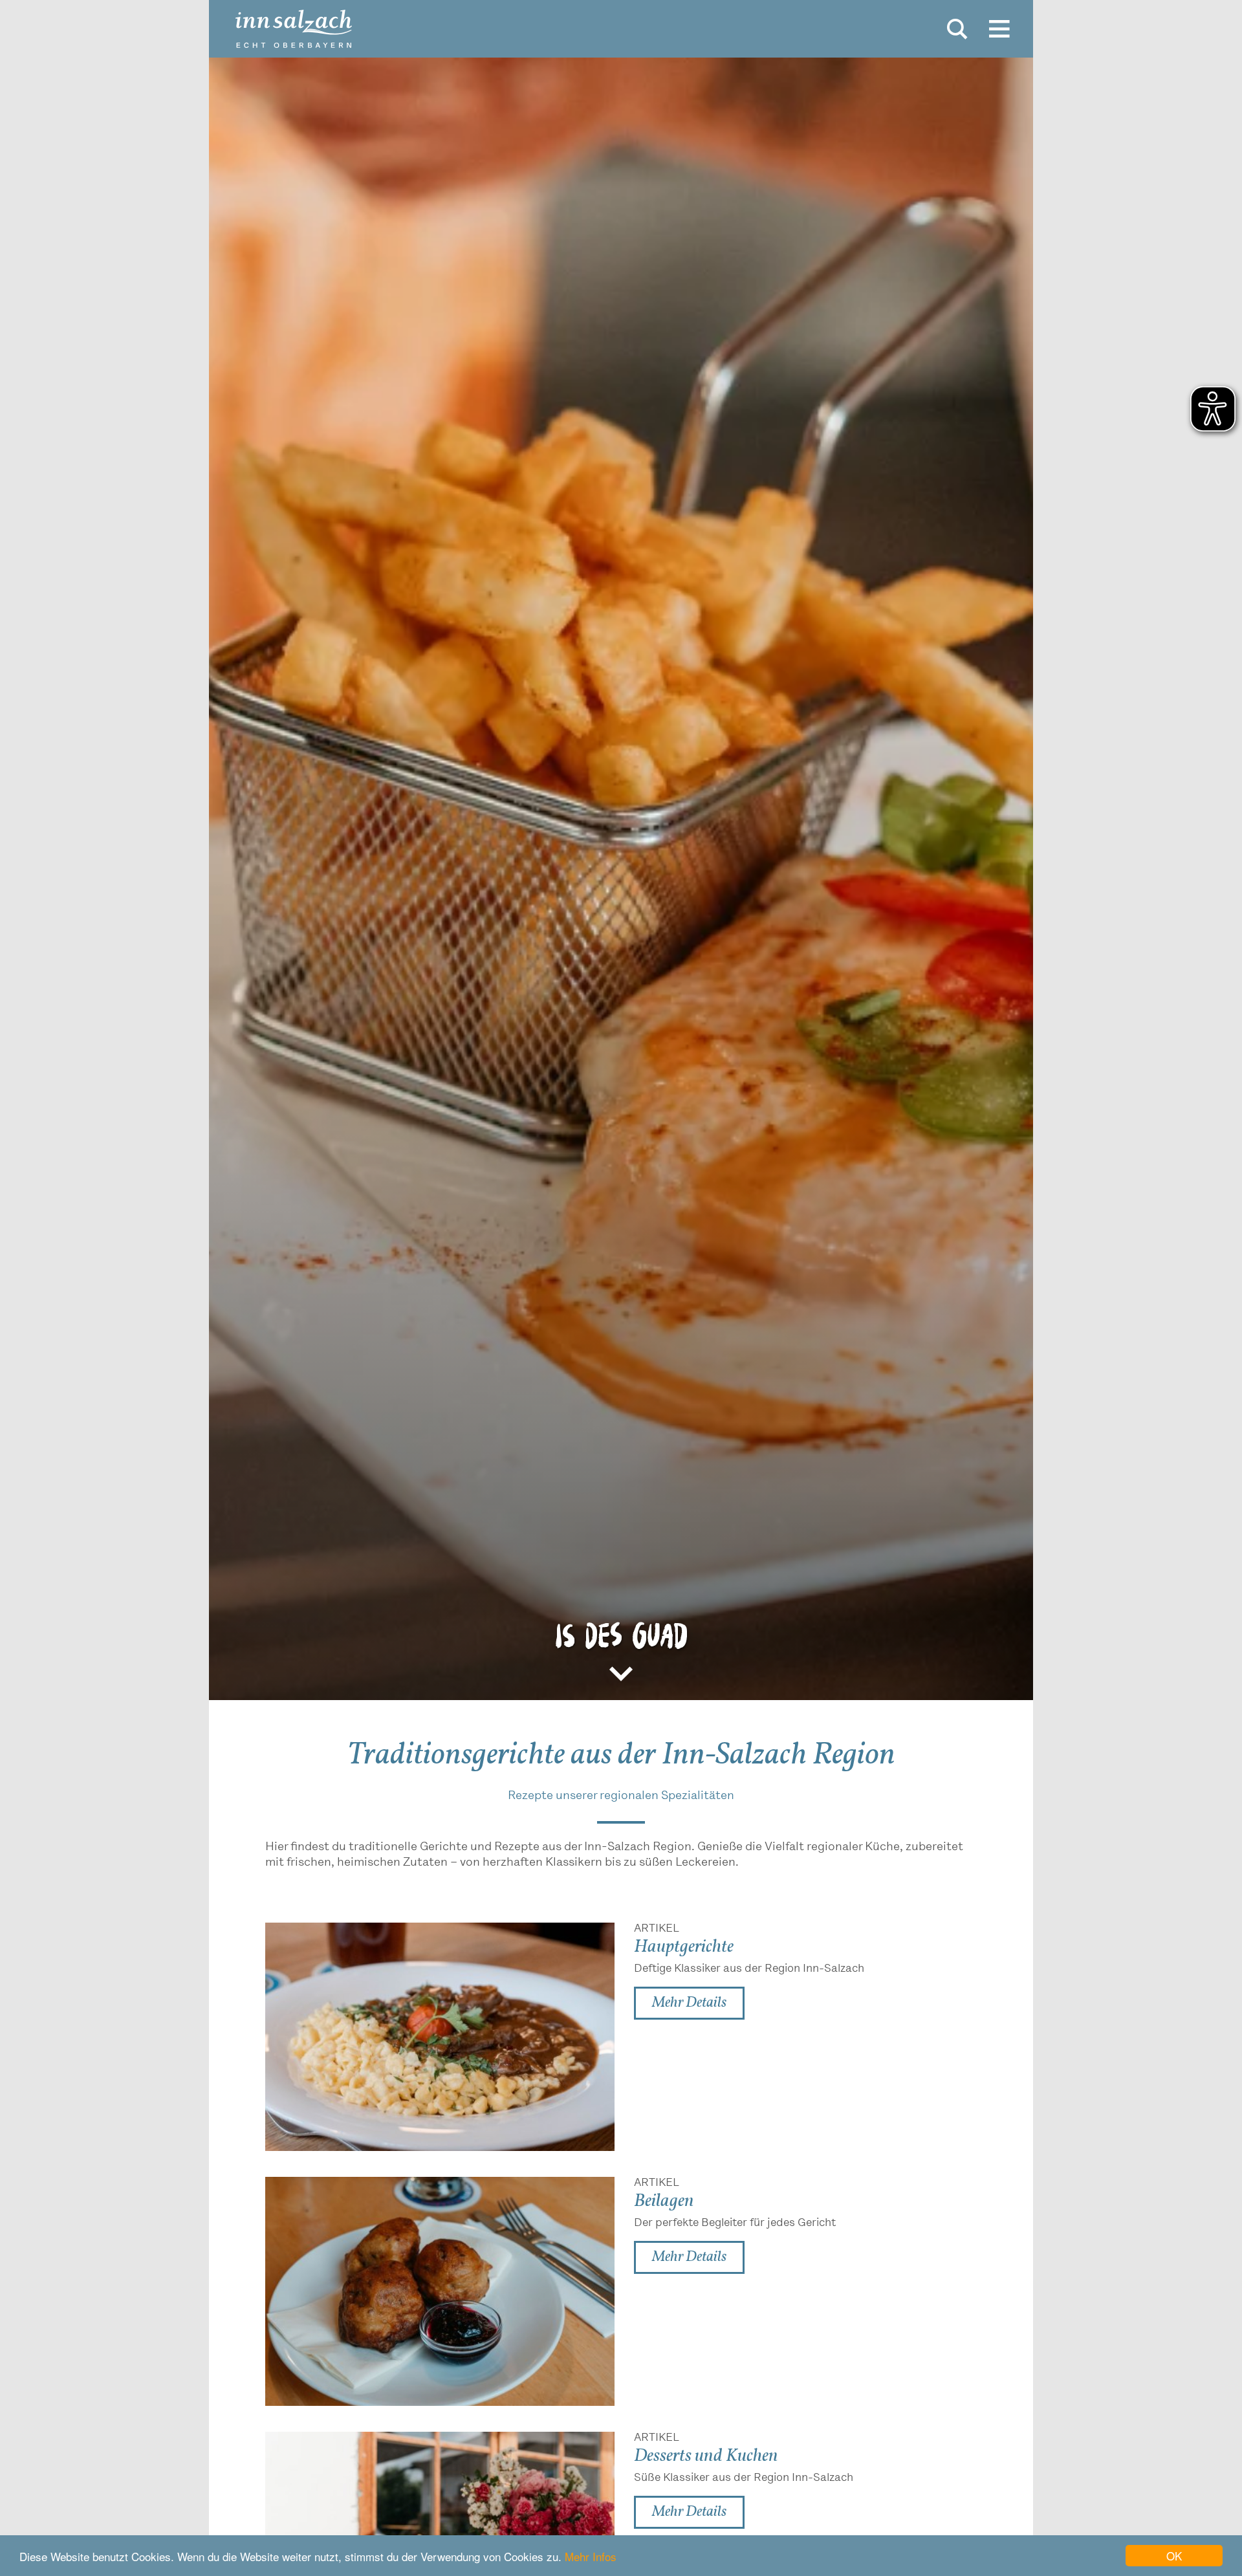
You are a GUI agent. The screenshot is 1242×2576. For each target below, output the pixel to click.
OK (1174, 2556)
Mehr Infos (591, 2556)
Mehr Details (689, 2003)
